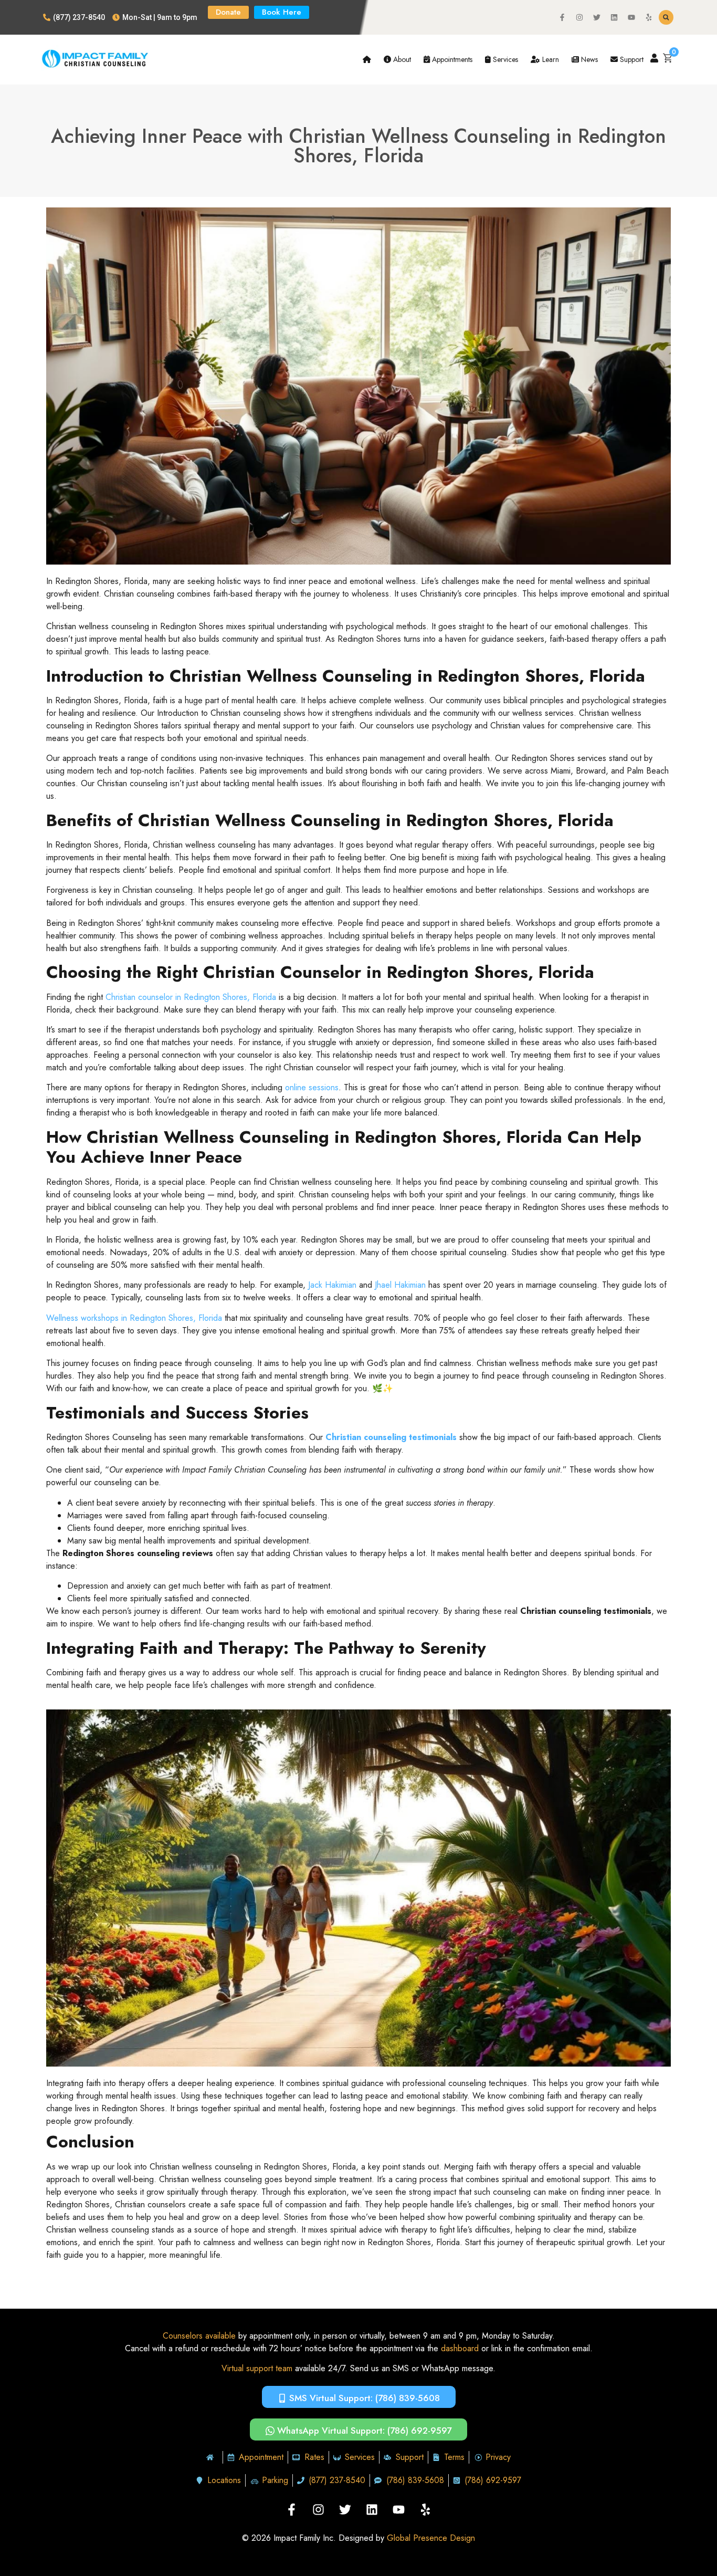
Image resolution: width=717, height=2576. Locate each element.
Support (631, 59)
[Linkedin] (614, 17)
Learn (550, 59)
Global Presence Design (431, 2538)
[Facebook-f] (562, 17)
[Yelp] (649, 17)
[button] (666, 17)
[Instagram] (579, 17)
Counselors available (199, 2336)
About (401, 59)
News (588, 59)
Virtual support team (257, 2368)
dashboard (460, 2348)
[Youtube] (631, 17)
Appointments (451, 59)
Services (504, 59)
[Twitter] (597, 17)
